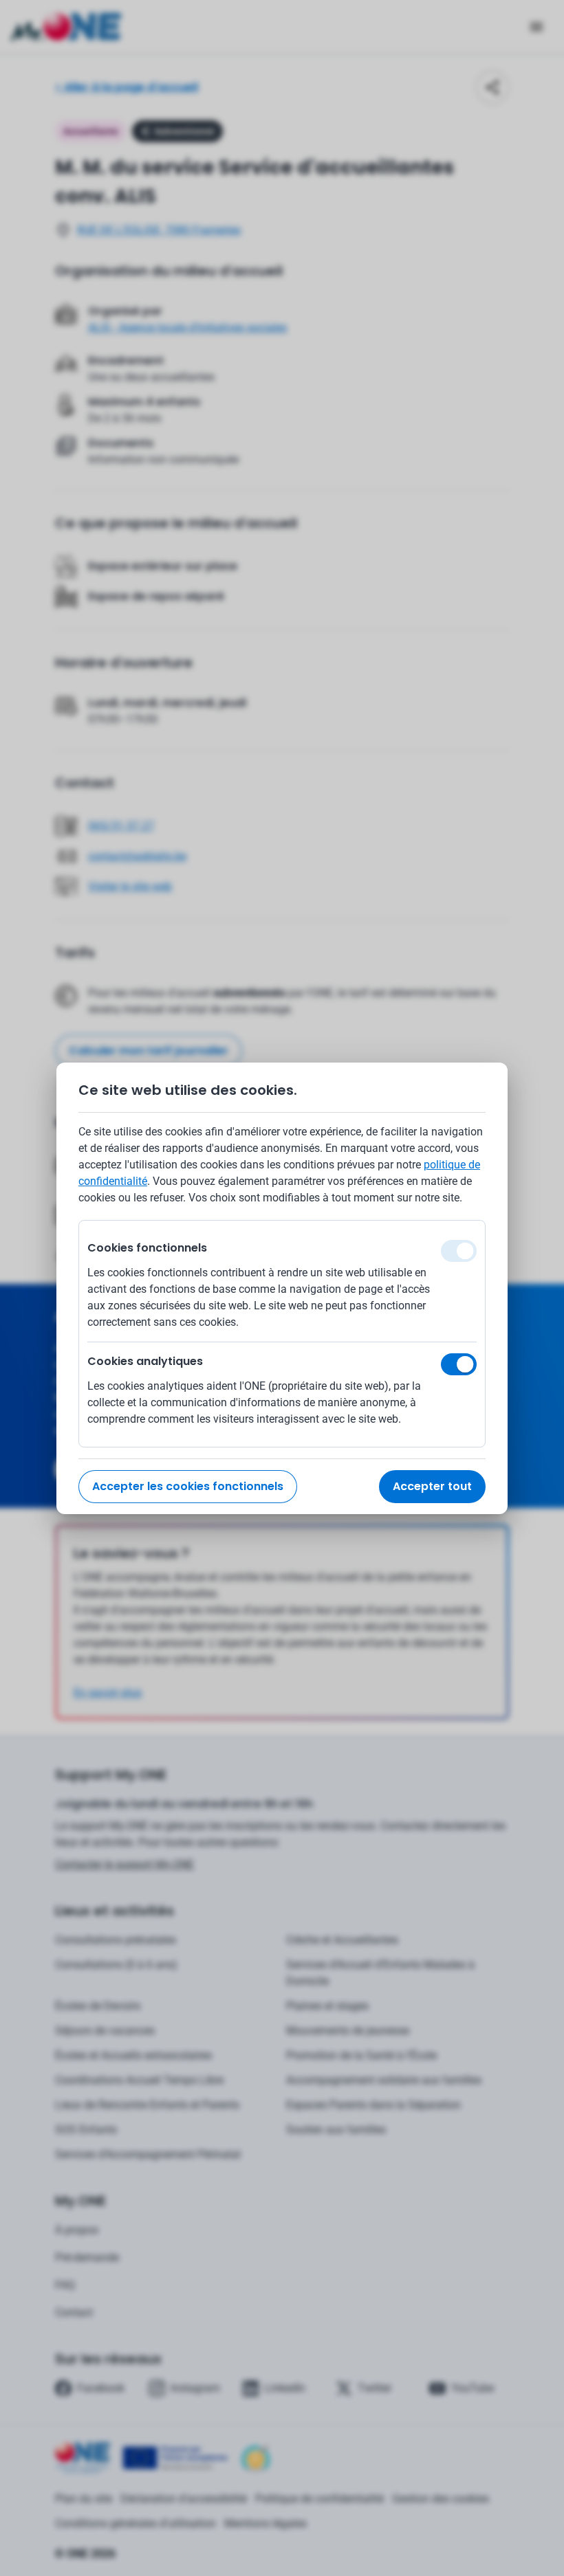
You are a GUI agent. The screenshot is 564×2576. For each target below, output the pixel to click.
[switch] (459, 1364)
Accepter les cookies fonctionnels (188, 1486)
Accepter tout (432, 1486)
